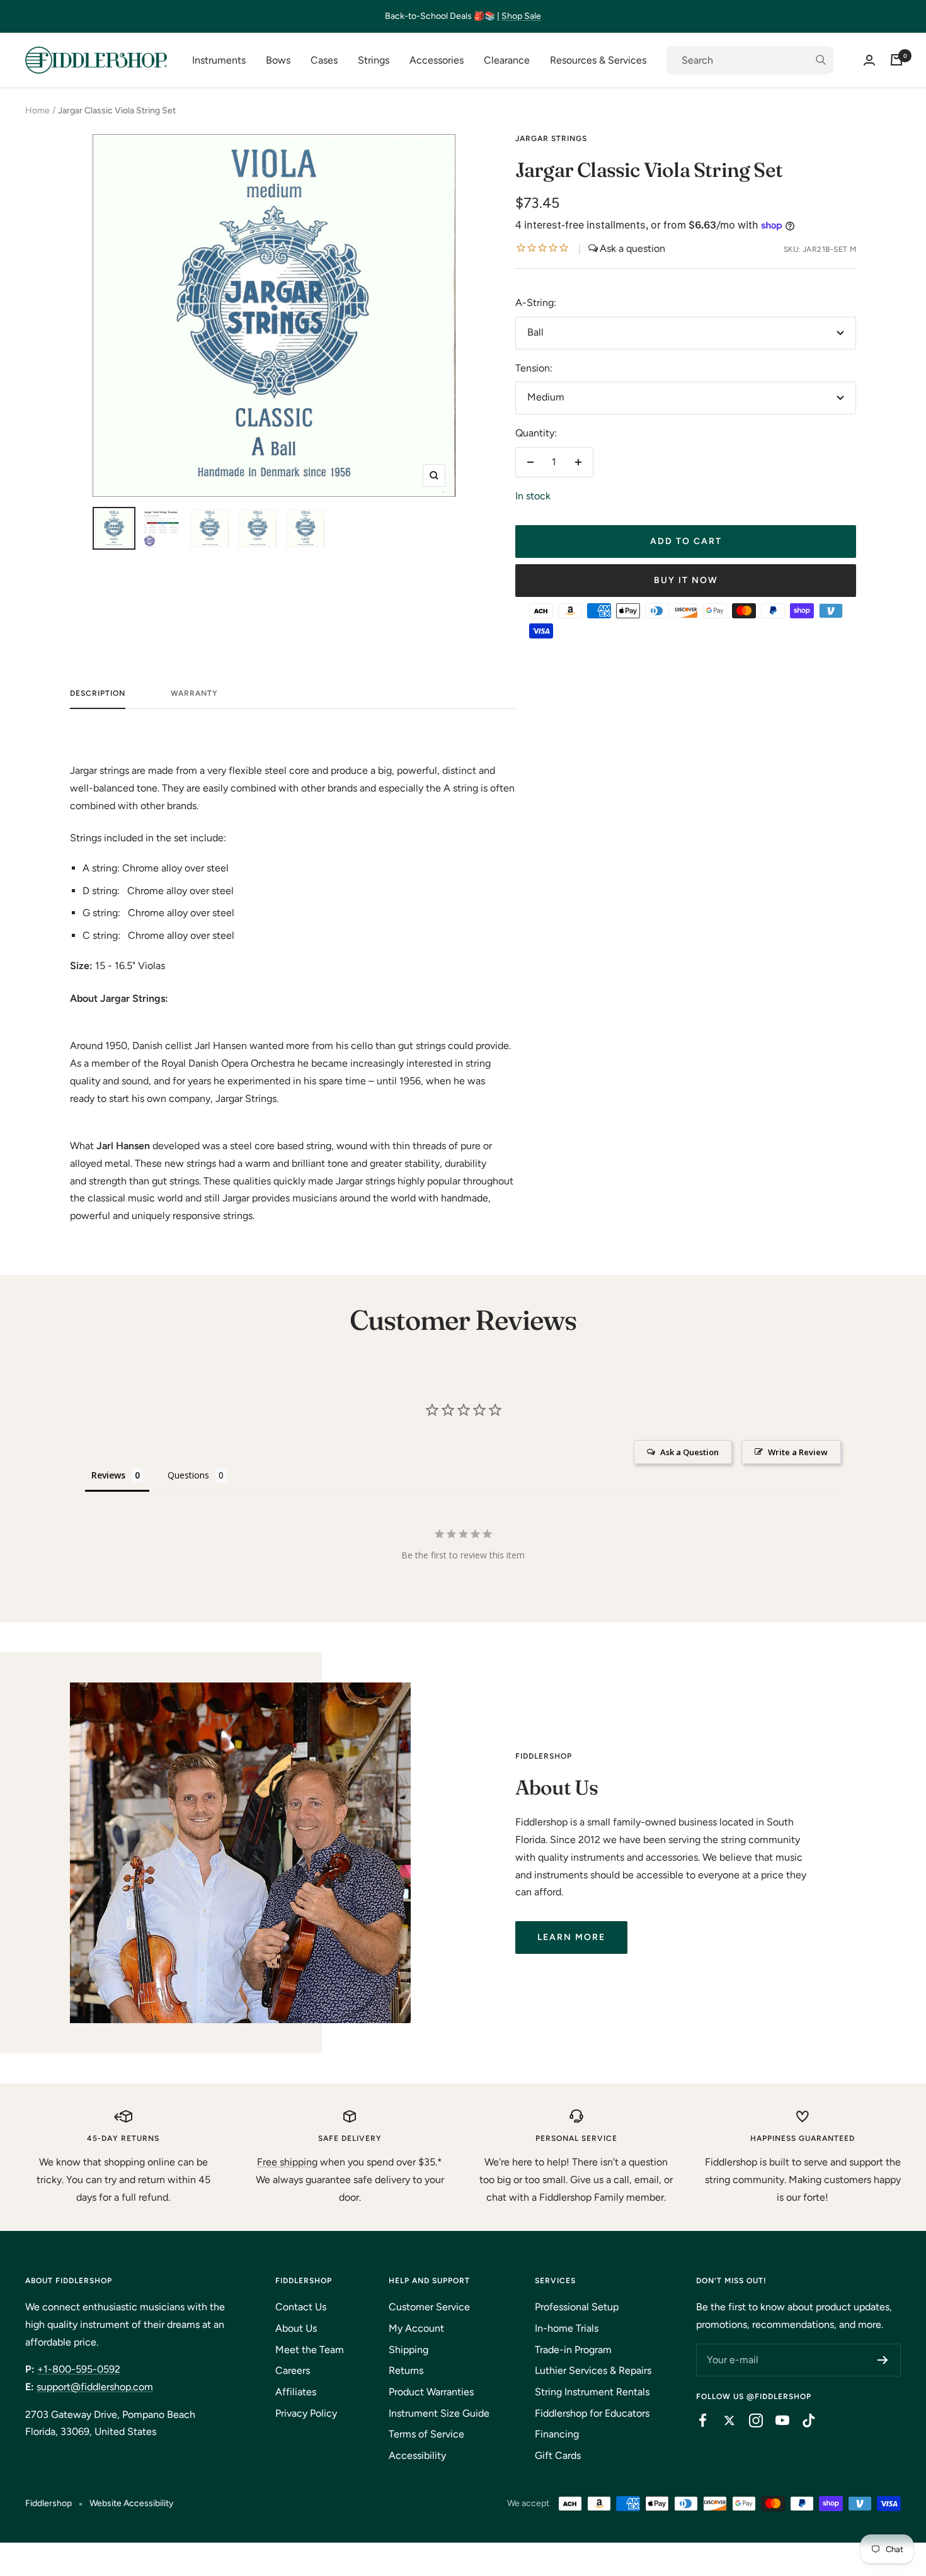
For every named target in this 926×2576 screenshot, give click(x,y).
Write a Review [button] (798, 1452)
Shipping (409, 2350)
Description (98, 693)
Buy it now (686, 580)
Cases (324, 60)
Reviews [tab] (108, 1475)
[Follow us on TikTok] (803, 2420)
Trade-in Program (573, 2350)
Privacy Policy (306, 2413)
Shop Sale (521, 16)
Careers (293, 2370)
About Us (296, 2328)
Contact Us (301, 2307)
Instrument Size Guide (439, 2413)
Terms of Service (426, 2434)
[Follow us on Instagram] (750, 2420)
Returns (406, 2370)
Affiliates (296, 2392)
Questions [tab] (188, 1475)
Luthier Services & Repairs (593, 2370)
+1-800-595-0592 (79, 2369)
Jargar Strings (551, 139)
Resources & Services (598, 60)
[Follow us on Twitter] (723, 2420)
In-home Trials (567, 2328)
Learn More (571, 1937)
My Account (416, 2328)
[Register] (883, 2360)
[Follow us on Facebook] (697, 2420)
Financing (557, 2434)
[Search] (750, 60)
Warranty (194, 693)
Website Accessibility (131, 2503)
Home (37, 111)
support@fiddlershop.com (95, 2387)
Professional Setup (577, 2307)
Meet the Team (310, 2350)
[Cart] (896, 60)
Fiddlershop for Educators (592, 2413)
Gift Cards (558, 2455)
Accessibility (417, 2455)
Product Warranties (431, 2392)
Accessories (437, 60)
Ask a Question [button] (689, 1452)
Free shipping (287, 2162)
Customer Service (429, 2307)
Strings (374, 60)
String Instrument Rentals (592, 2392)
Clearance (507, 60)
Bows (278, 60)
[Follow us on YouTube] (776, 2420)
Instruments (219, 60)
